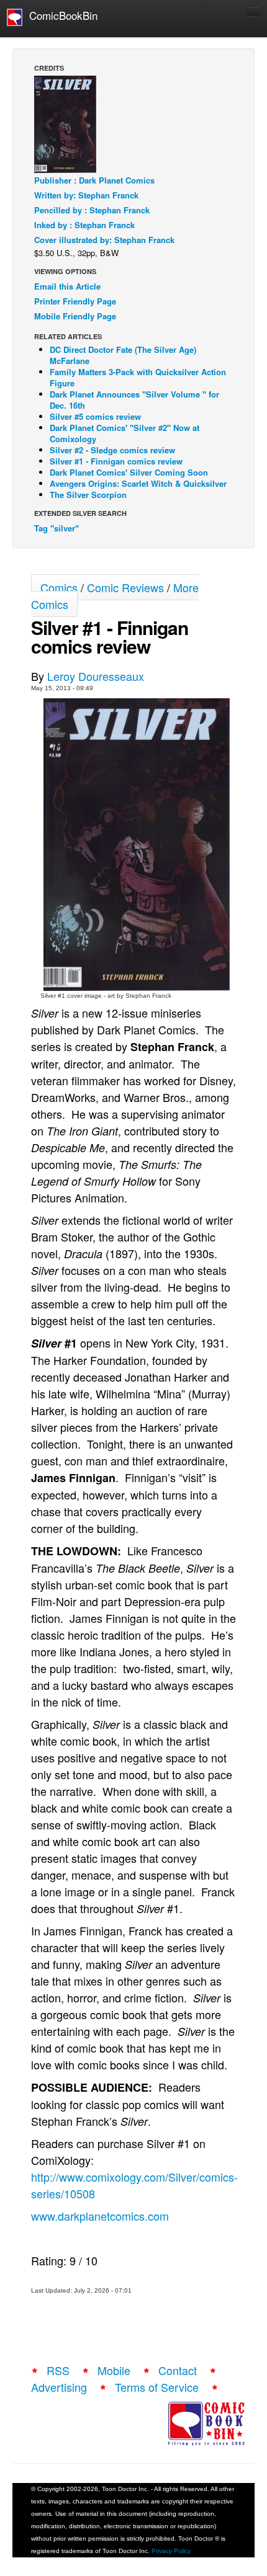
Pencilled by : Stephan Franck (92, 210)
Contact (178, 2370)
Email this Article (67, 286)
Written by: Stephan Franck (86, 195)
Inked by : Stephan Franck (84, 225)
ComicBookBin (60, 15)
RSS (58, 2370)
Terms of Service (157, 2387)
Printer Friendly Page (75, 301)
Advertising (59, 2387)
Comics (59, 587)
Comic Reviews (125, 587)
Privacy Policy (171, 2551)
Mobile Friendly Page (75, 316)
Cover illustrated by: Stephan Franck (104, 240)
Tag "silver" (57, 528)
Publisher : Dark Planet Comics (94, 180)
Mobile (114, 2370)
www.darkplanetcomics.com (100, 2216)
